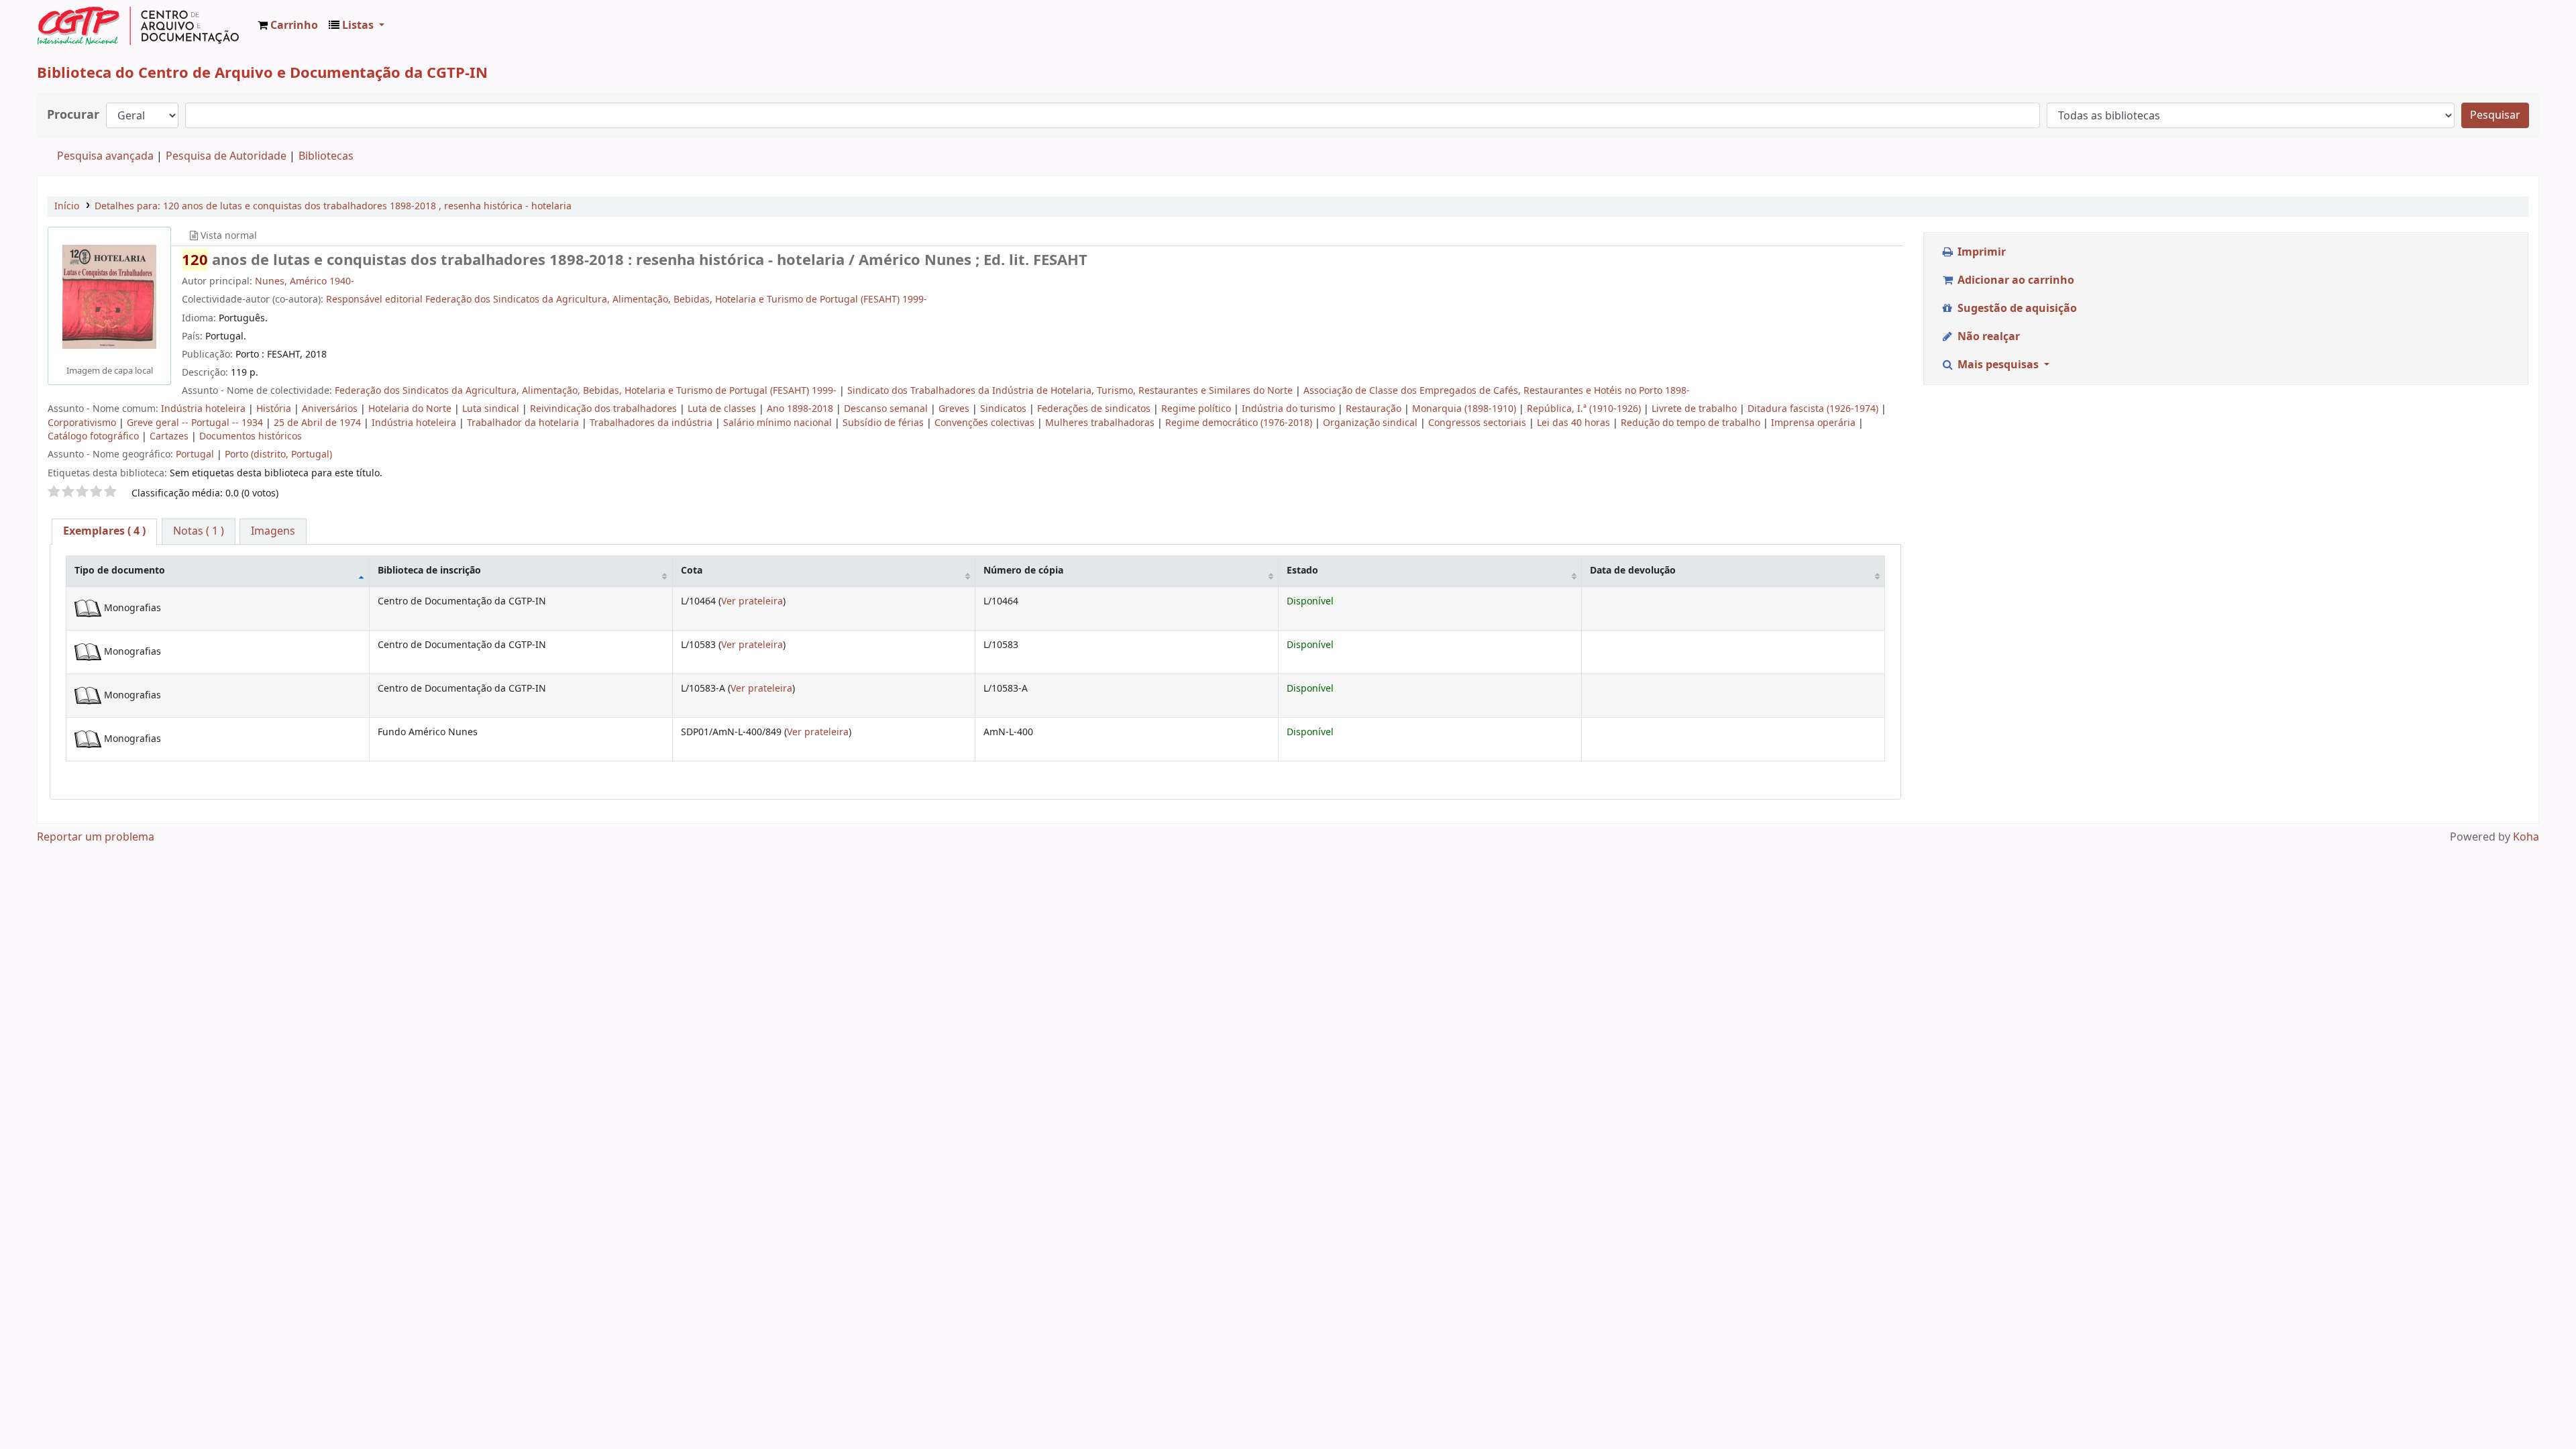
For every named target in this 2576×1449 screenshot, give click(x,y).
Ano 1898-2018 (801, 409)
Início (67, 206)
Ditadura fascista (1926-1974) (1814, 409)
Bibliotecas (326, 156)
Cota (692, 571)
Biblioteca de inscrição (429, 571)
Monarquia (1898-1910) (1465, 409)
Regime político (1197, 409)
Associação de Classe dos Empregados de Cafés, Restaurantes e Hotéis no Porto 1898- (1497, 391)
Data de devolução (1633, 571)
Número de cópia (1023, 571)
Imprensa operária (1815, 423)
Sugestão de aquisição (2016, 309)
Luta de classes (723, 409)
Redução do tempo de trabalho (1692, 423)
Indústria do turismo (1290, 409)
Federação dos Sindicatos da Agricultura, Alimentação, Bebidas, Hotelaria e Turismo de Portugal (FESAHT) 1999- (587, 391)
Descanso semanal (887, 409)
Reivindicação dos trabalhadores (605, 409)
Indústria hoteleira (205, 409)
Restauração (1375, 409)
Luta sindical (492, 409)
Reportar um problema (96, 837)
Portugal (196, 454)
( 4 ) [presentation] (104, 531)
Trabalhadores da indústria (652, 423)
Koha (2526, 837)
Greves (955, 409)
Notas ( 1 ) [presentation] (199, 531)
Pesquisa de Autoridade (226, 156)
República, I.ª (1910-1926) (1585, 409)
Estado (1302, 571)
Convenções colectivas (986, 423)
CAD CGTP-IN (138, 25)
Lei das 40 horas (1575, 423)
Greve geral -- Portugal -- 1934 (196, 423)
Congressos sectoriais (1479, 423)
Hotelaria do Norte (411, 409)
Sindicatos (1005, 409)
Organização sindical (1372, 423)
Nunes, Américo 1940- (305, 281)
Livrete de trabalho (1696, 409)
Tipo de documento (120, 571)
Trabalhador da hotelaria (524, 423)
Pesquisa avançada (105, 156)
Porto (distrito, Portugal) (278, 454)
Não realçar (1987, 337)
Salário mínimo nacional (779, 423)
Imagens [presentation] (273, 531)
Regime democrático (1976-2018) (1240, 423)
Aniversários (331, 409)
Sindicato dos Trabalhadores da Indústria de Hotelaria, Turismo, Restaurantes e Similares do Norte (1071, 391)
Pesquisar (2495, 115)
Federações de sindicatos (1095, 409)
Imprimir (1980, 252)
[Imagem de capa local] (109, 297)
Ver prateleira (752, 601)
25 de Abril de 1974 (319, 423)
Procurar (73, 115)
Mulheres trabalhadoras (1101, 423)
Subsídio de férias (884, 423)
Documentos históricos (251, 436)
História (275, 409)
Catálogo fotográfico (95, 436)
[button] (288, 25)
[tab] (104, 532)
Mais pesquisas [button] (1998, 365)
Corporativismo (83, 423)
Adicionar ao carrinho (2015, 280)
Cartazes (170, 436)
